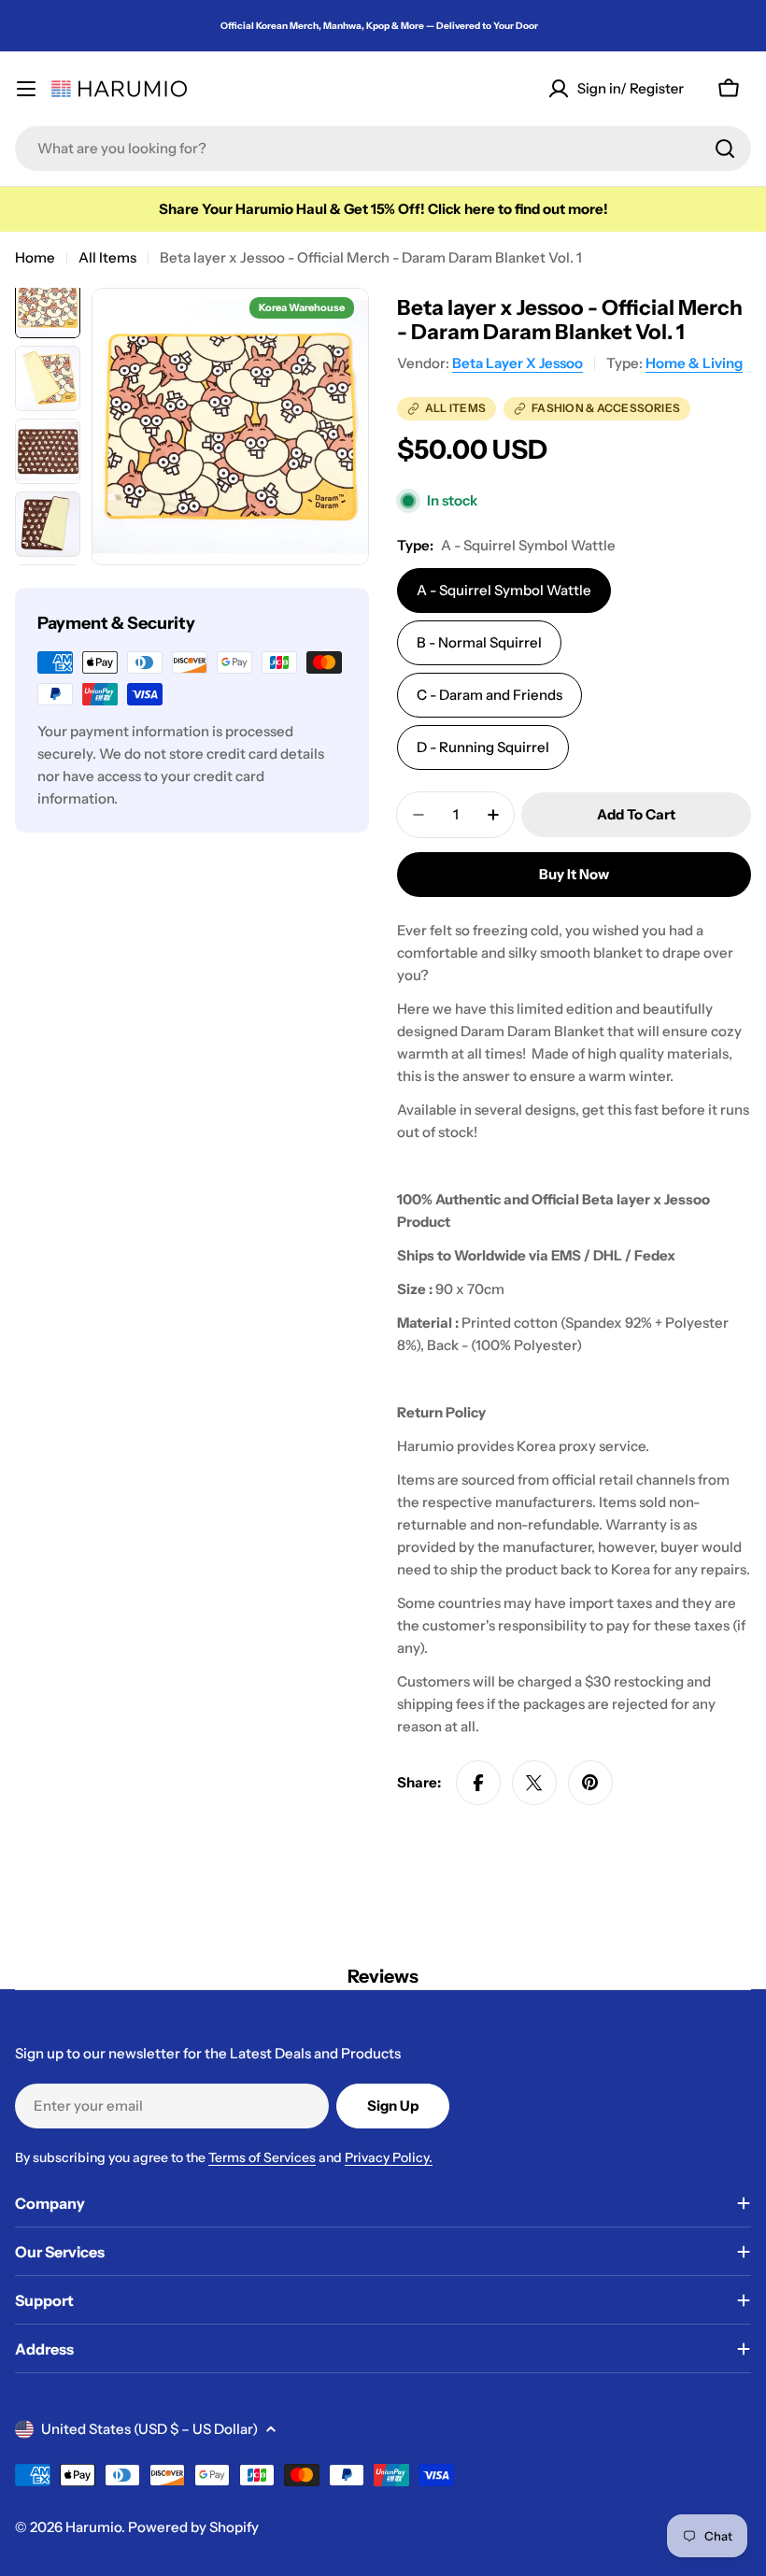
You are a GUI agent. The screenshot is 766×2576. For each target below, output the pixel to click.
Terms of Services (262, 2157)
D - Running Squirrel (483, 747)
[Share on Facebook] (478, 1783)
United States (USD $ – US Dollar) (149, 2429)
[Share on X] (534, 1783)
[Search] (725, 149)
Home (35, 257)
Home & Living (694, 363)
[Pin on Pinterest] (590, 1783)
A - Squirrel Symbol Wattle (504, 590)
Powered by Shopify (193, 2527)
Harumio (93, 2527)
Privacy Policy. (389, 2157)
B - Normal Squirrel (479, 642)
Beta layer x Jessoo (518, 363)
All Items (107, 257)
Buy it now (574, 874)
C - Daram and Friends (489, 695)
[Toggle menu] (26, 89)
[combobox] (383, 149)
